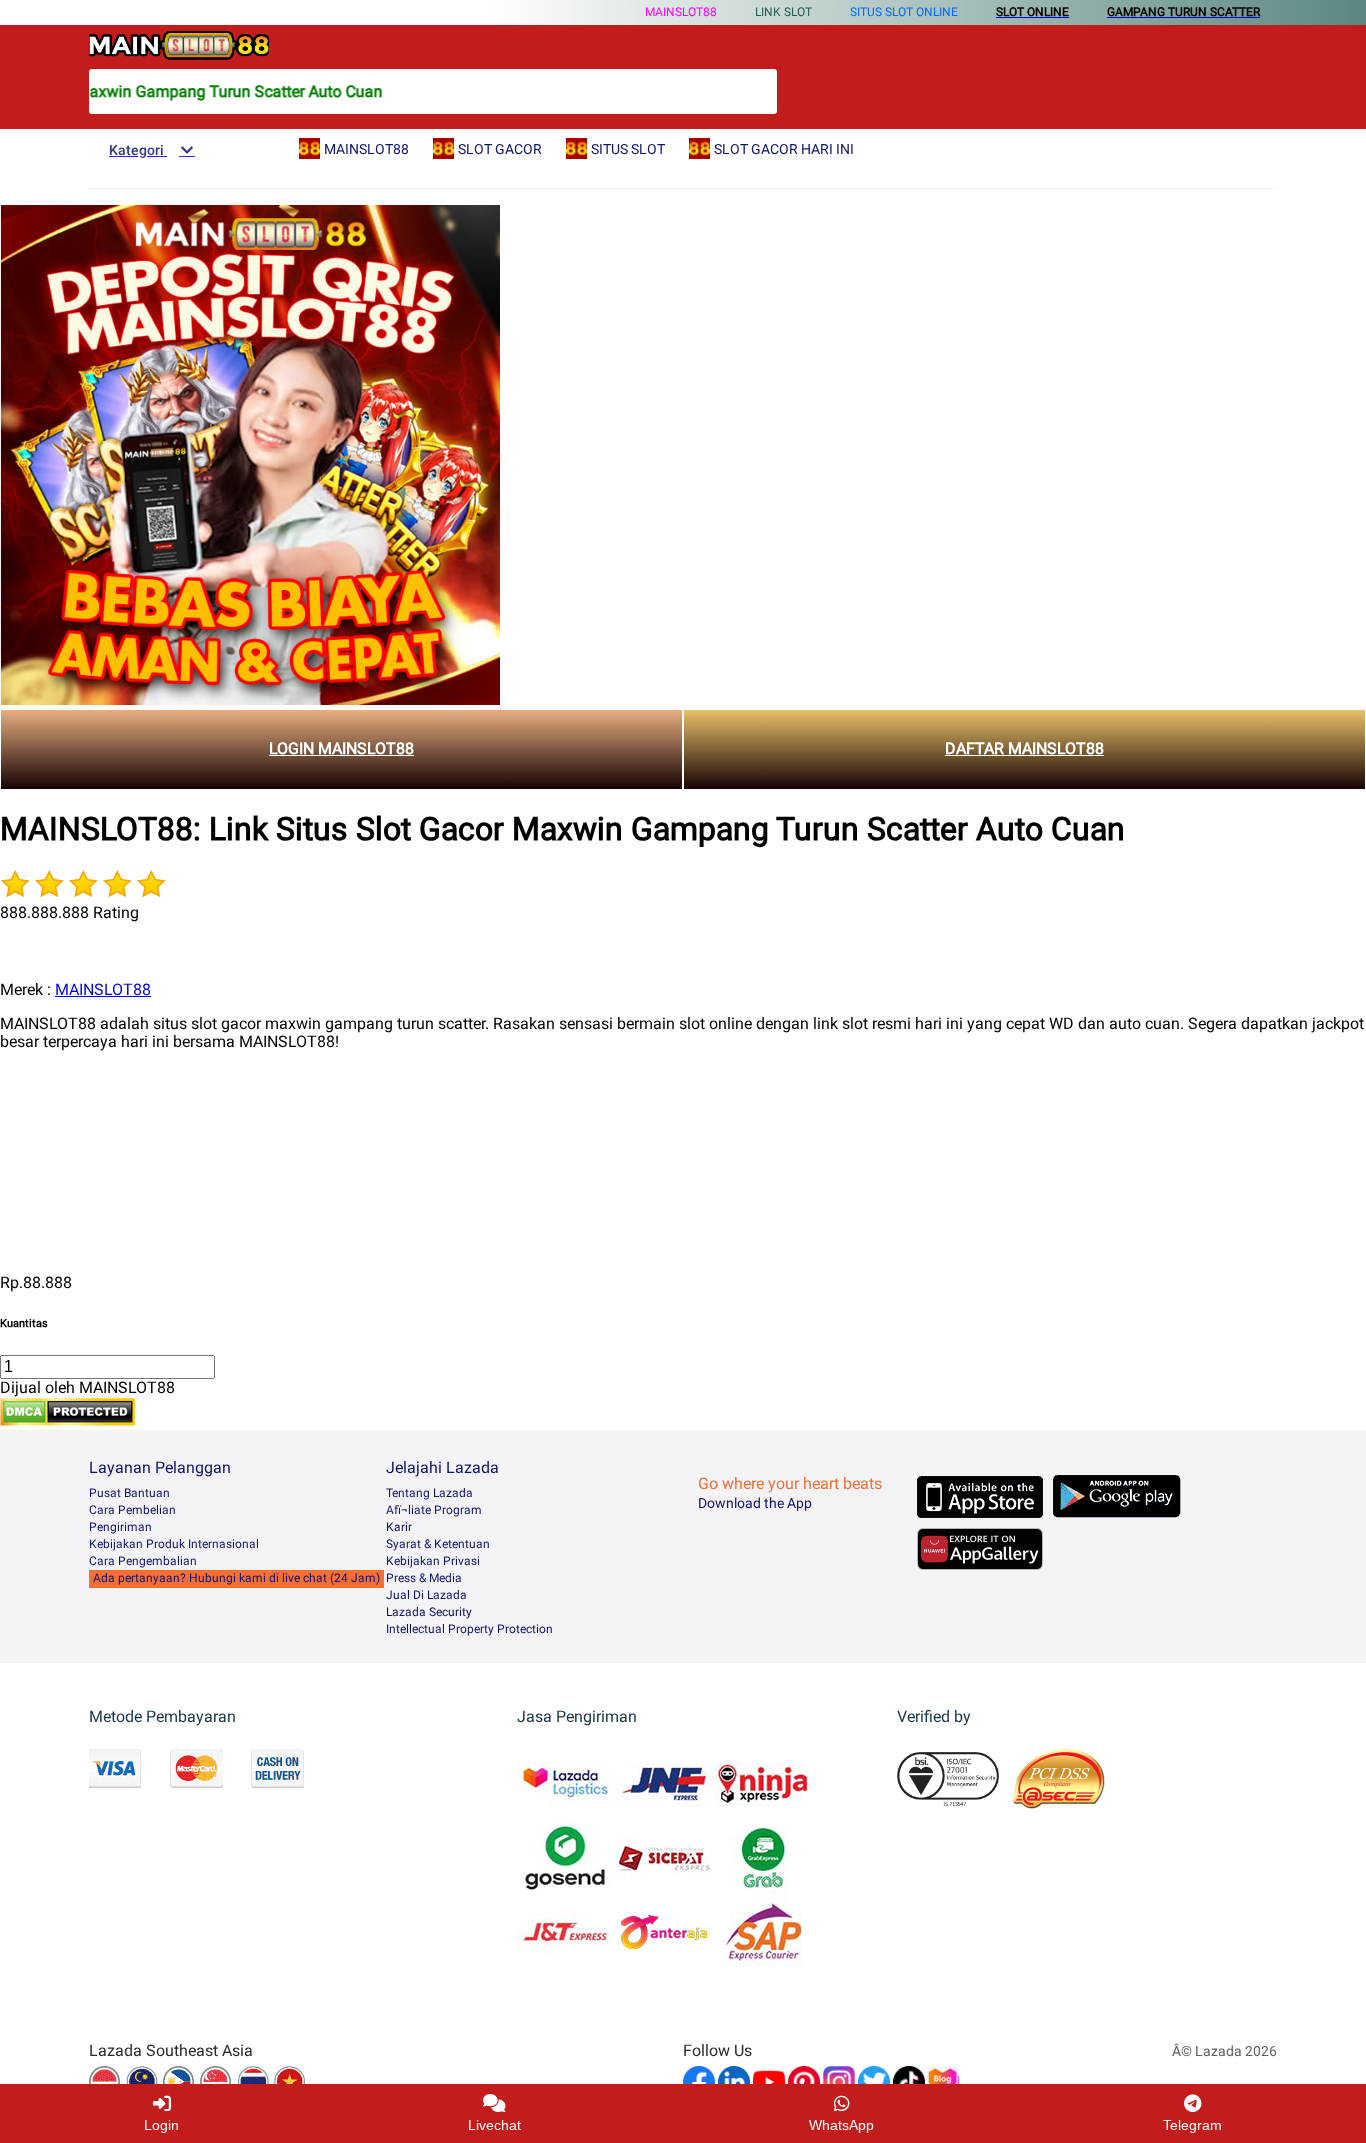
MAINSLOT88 (681, 12)
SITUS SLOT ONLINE (904, 12)
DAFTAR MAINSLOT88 (1024, 748)
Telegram (1192, 2125)
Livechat (494, 2125)
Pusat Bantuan (129, 1493)
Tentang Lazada (429, 1493)
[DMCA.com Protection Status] (67, 1420)
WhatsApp (841, 2125)
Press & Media (424, 1578)
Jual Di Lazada (426, 1595)
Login (161, 2125)
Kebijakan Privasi (433, 1561)
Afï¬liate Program (434, 1510)
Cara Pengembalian (143, 1561)
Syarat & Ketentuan (438, 1544)
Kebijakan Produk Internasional (174, 1544)
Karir (399, 1527)
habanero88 (42, 1110)
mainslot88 (40, 1076)
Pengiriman (120, 1527)
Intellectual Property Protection (469, 1629)
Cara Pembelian (132, 1510)
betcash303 (41, 1145)
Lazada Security (429, 1612)
